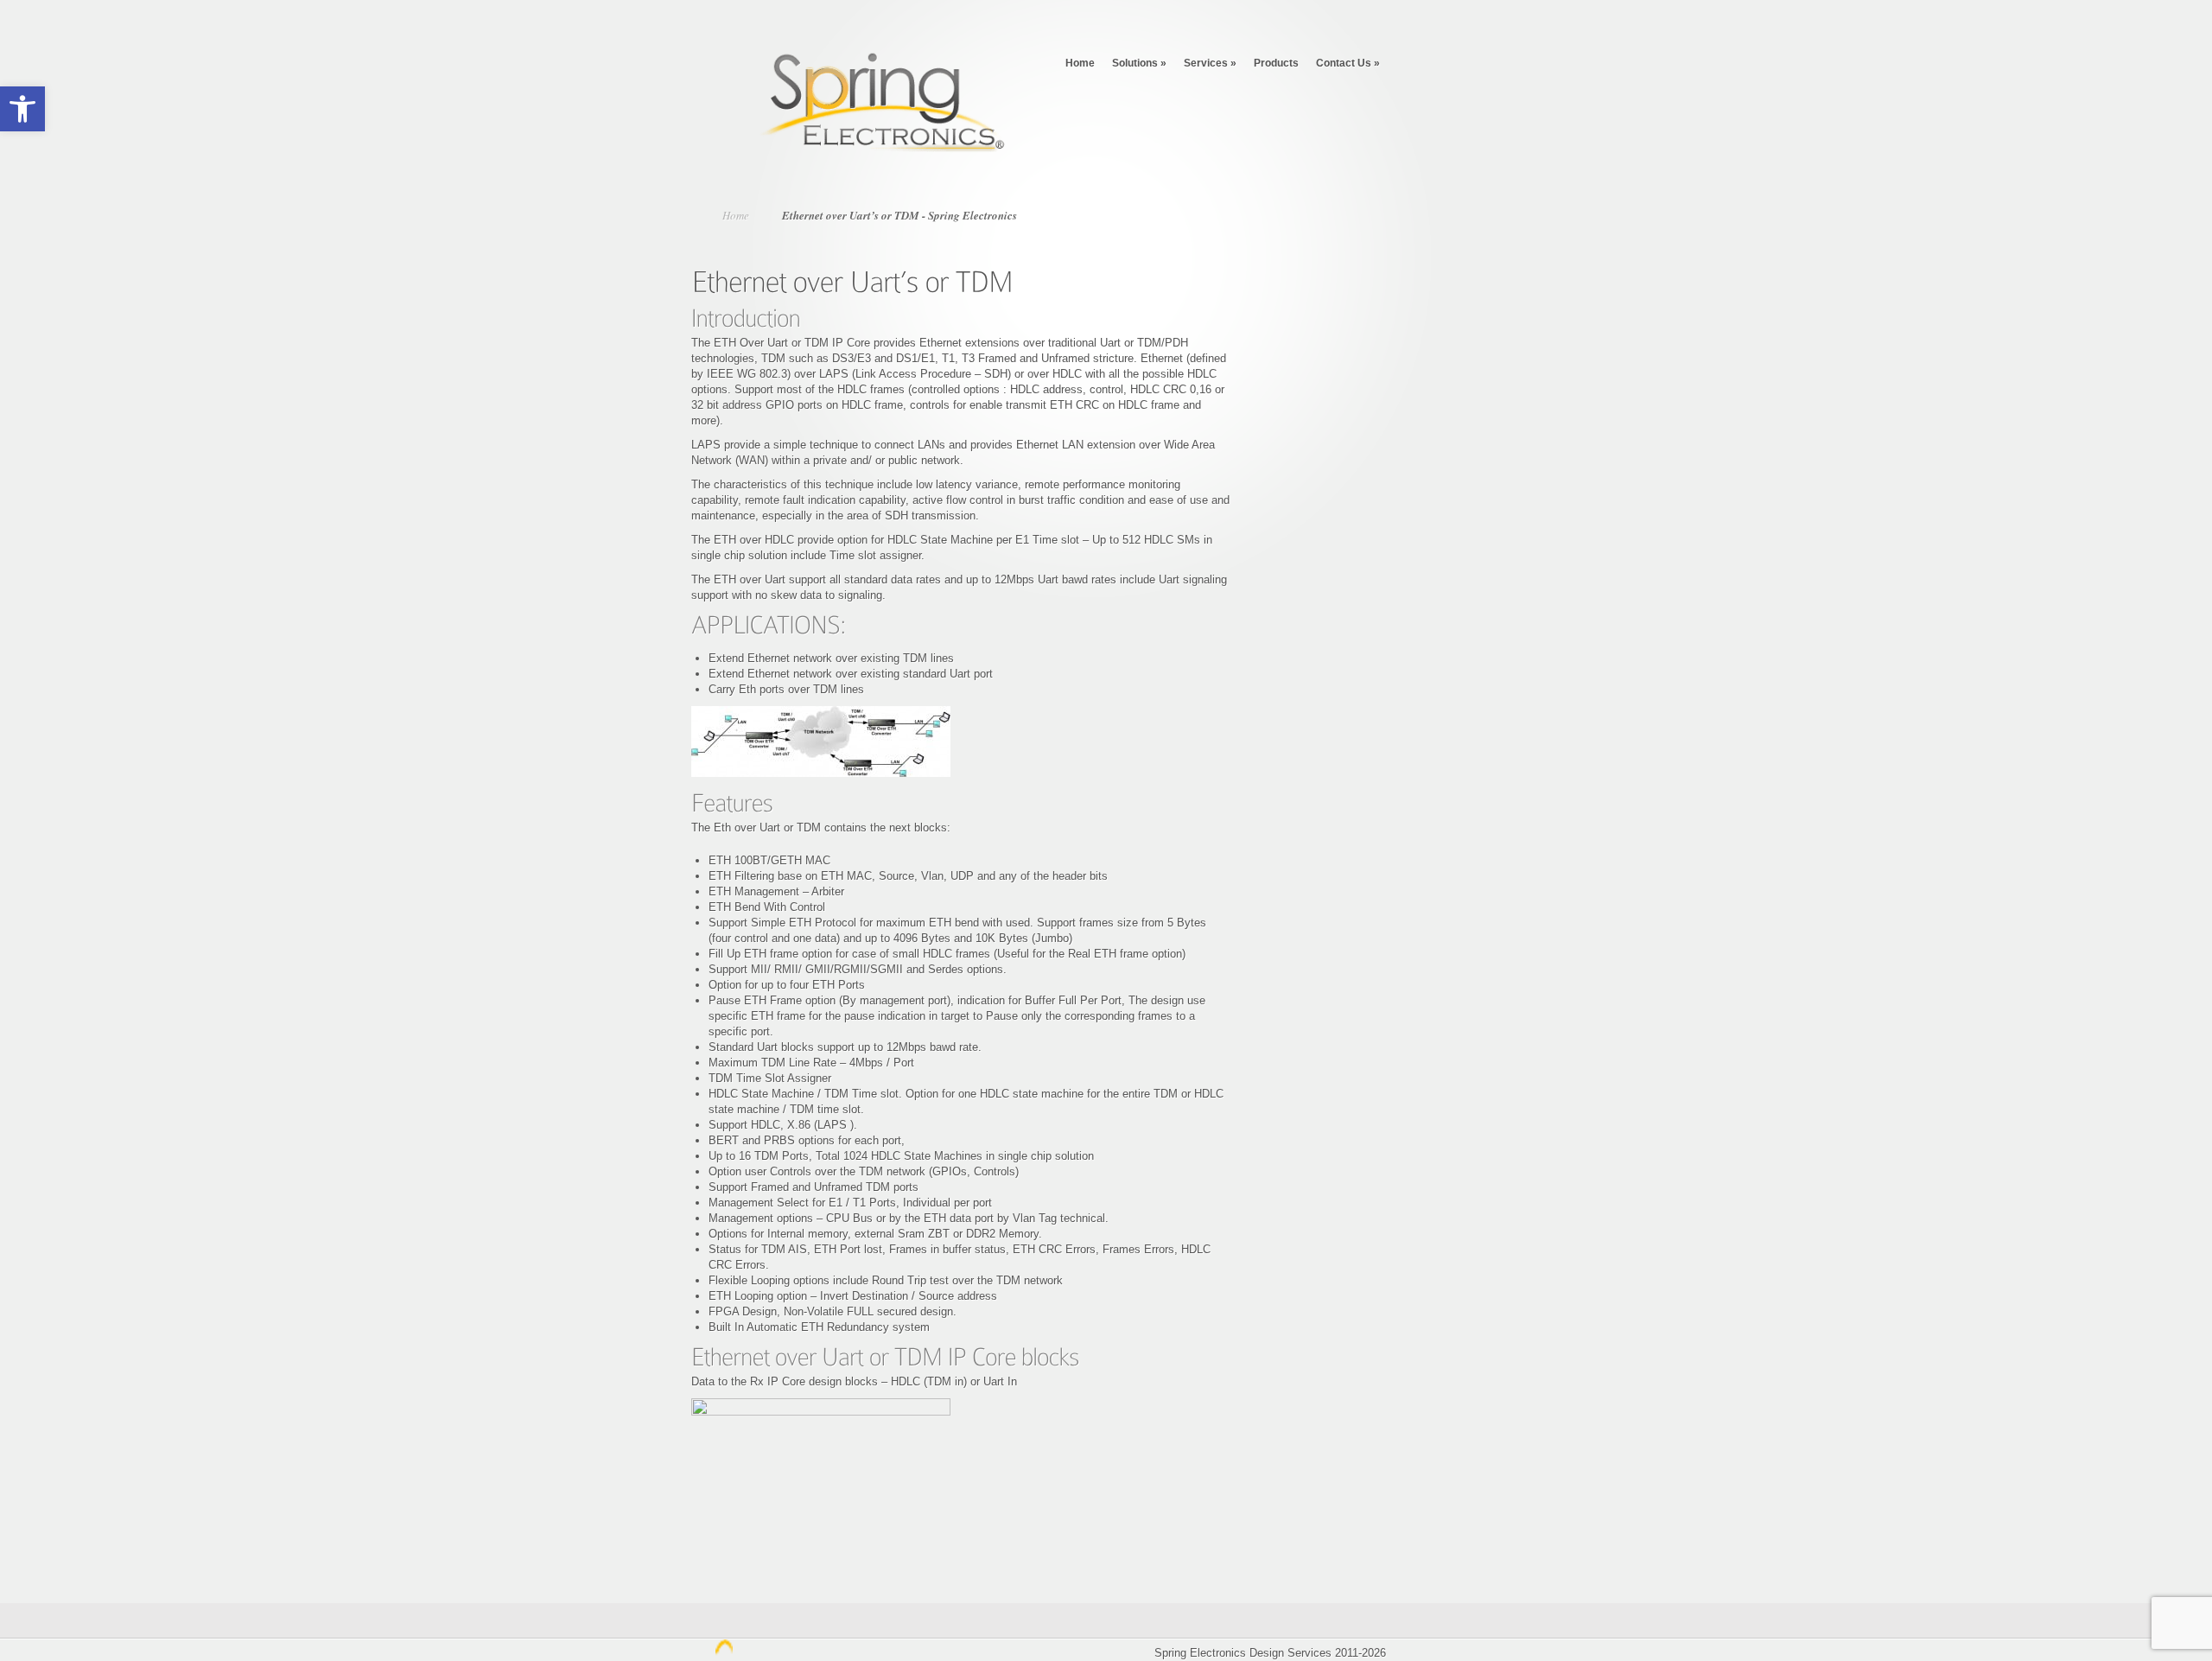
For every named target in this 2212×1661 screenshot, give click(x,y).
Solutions (1139, 63)
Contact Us (1348, 63)
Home (1080, 63)
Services (1210, 63)
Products (1276, 63)
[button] (22, 109)
